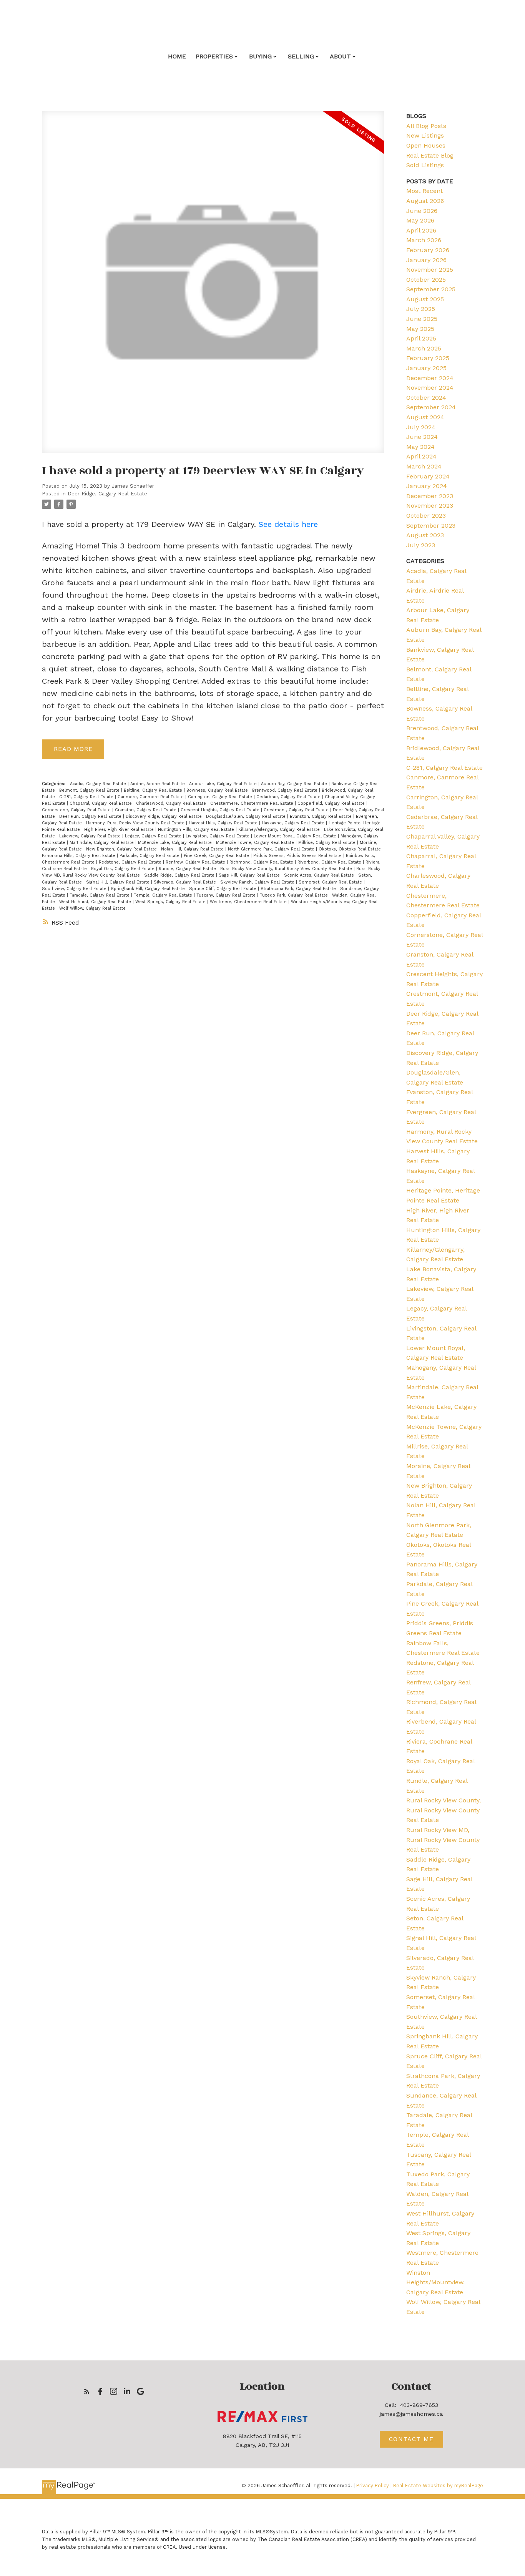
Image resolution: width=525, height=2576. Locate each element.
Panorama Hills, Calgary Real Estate (79, 856)
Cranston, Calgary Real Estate (146, 810)
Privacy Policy (373, 2485)
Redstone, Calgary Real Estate (131, 862)
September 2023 (431, 526)
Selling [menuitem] (301, 56)
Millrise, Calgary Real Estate (328, 843)
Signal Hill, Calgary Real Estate (119, 882)
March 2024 (424, 466)
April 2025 (421, 338)
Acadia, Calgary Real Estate (99, 784)
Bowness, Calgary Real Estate (218, 790)
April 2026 (421, 230)
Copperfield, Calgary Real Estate (332, 803)
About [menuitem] (340, 56)
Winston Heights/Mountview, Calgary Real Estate (435, 2282)
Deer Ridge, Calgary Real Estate (107, 494)
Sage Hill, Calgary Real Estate (250, 875)
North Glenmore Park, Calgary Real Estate (272, 849)
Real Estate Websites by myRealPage (438, 2485)
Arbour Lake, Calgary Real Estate (224, 784)
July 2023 (421, 545)
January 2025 (426, 368)
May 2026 (420, 220)
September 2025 (431, 289)
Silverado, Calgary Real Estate (186, 882)
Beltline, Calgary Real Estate (154, 790)
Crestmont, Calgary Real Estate (297, 810)
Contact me (411, 2439)
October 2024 (426, 398)
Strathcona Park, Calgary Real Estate (299, 889)
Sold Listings (425, 165)
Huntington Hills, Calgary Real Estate (197, 830)
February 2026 (428, 250)
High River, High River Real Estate (120, 830)
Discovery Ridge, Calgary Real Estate (164, 816)
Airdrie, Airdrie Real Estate (158, 784)
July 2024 (421, 427)
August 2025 (425, 299)
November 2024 (430, 388)
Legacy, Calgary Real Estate (154, 836)
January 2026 (426, 260)
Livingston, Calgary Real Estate (218, 836)
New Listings (425, 135)
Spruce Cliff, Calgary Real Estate (223, 889)
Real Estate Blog (430, 155)
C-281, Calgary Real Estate (87, 797)
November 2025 (430, 270)
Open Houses (426, 145)
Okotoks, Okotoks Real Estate (351, 849)
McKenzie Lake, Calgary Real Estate (176, 843)
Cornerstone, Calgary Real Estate (77, 810)
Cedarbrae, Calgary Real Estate (289, 797)
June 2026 (422, 211)
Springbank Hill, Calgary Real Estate (149, 889)
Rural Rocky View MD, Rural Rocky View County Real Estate (443, 1840)
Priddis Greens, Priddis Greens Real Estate (298, 856)
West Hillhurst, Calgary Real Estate (96, 902)
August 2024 (425, 417)
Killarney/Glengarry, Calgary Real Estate (280, 830)
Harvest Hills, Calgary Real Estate (224, 823)
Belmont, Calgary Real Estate (90, 790)
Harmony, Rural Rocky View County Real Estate (136, 823)
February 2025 (428, 358)
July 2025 (421, 309)
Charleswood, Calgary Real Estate (172, 803)
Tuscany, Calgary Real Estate (227, 895)
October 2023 (426, 516)
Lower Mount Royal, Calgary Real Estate (296, 836)
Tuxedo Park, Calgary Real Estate (295, 895)
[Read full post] (213, 287)
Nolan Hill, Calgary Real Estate (193, 849)
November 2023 (430, 506)
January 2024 (427, 486)
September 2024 (431, 407)
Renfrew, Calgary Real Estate (196, 862)
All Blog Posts (426, 126)
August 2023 (425, 535)
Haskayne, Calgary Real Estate (294, 823)
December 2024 (430, 378)
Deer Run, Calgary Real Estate (91, 816)
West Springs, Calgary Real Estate (171, 902)
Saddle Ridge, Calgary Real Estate (180, 875)
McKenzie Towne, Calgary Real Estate (256, 843)
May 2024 (420, 447)
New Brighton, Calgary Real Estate (122, 849)
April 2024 (421, 456)
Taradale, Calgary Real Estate (100, 895)
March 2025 (424, 348)
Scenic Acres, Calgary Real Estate (320, 875)
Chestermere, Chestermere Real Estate (253, 803)
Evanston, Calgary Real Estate (321, 816)
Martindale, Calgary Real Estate (102, 843)
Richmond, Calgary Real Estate (262, 862)
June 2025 (422, 319)
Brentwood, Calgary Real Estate (286, 790)
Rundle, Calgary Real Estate (188, 869)
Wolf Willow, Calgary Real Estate (92, 908)
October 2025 (426, 280)
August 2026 (425, 201)
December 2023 (430, 496)
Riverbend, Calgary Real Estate (330, 862)
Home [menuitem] (177, 56)
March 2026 (424, 240)
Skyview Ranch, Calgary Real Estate (258, 882)
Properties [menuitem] (214, 56)
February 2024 (428, 476)
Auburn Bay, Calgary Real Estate (295, 784)
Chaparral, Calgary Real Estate (101, 803)
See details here (288, 524)
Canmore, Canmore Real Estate (151, 797)
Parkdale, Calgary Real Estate (150, 856)
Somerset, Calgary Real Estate (331, 882)
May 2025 (420, 329)
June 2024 (422, 437)
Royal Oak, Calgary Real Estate (124, 869)
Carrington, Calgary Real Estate (221, 797)
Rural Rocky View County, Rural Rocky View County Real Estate (287, 869)
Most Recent (424, 191)
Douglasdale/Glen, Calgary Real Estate (247, 816)
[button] (87, 2391)
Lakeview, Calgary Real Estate (91, 836)
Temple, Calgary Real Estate (164, 895)
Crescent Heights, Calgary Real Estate (221, 810)
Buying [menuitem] (260, 56)
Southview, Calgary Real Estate (75, 889)
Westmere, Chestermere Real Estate (249, 902)
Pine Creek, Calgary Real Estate (217, 856)
